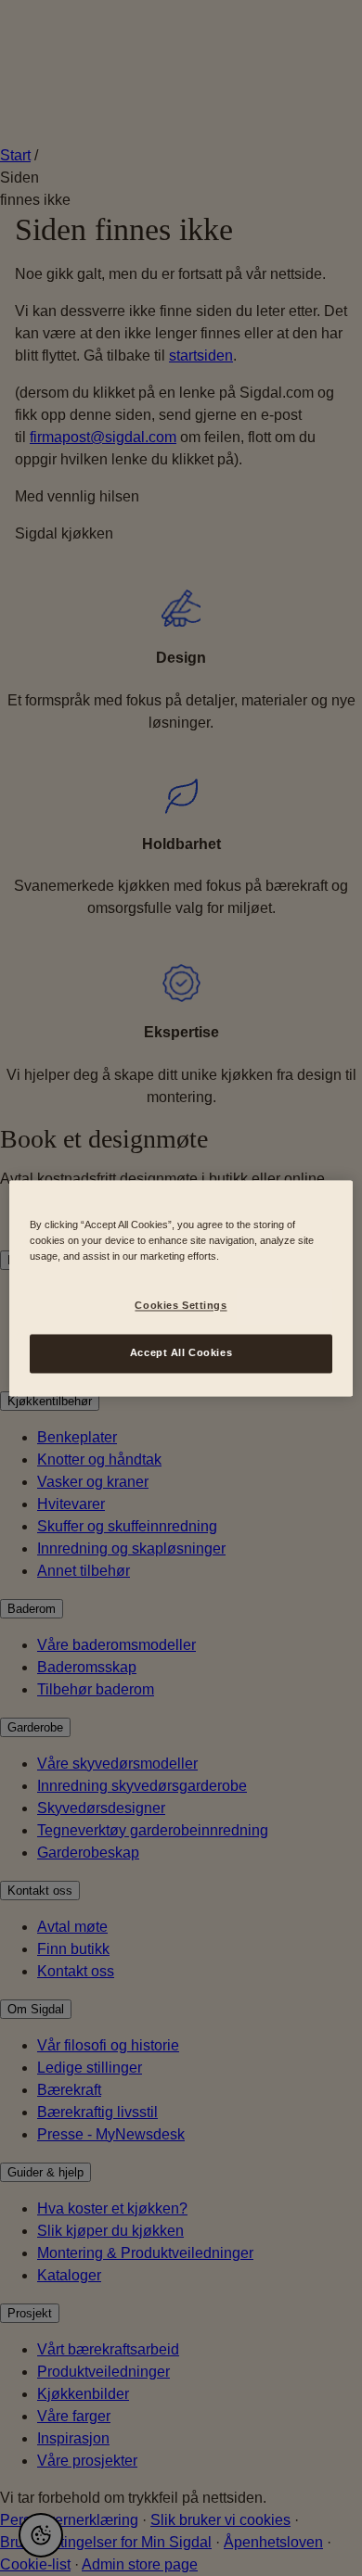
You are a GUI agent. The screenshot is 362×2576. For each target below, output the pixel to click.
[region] (181, 1288)
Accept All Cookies (181, 1352)
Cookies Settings (181, 1305)
